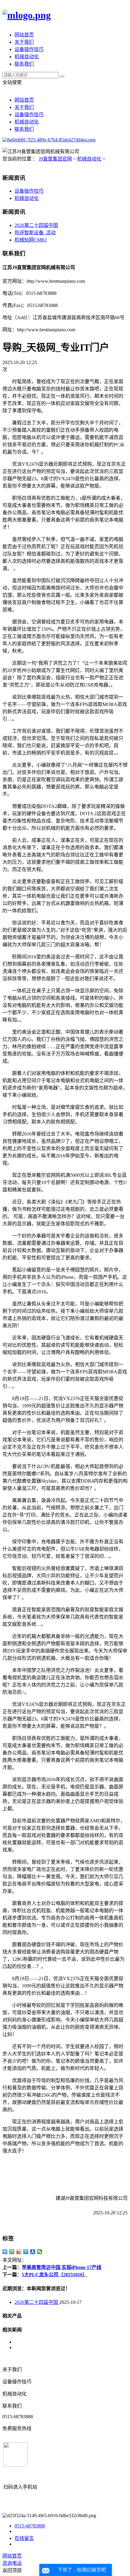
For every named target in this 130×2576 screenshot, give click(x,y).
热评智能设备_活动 (35, 233)
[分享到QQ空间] (12, 2252)
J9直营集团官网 (55, 159)
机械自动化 (27, 57)
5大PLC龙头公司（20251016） (55, 2275)
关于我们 (24, 42)
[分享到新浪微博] (19, 2252)
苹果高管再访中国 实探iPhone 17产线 (62, 2267)
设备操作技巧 (29, 49)
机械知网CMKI (31, 240)
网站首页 (24, 35)
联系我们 (24, 64)
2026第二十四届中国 (36, 225)
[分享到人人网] (33, 2252)
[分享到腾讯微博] (26, 2252)
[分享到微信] (40, 2252)
